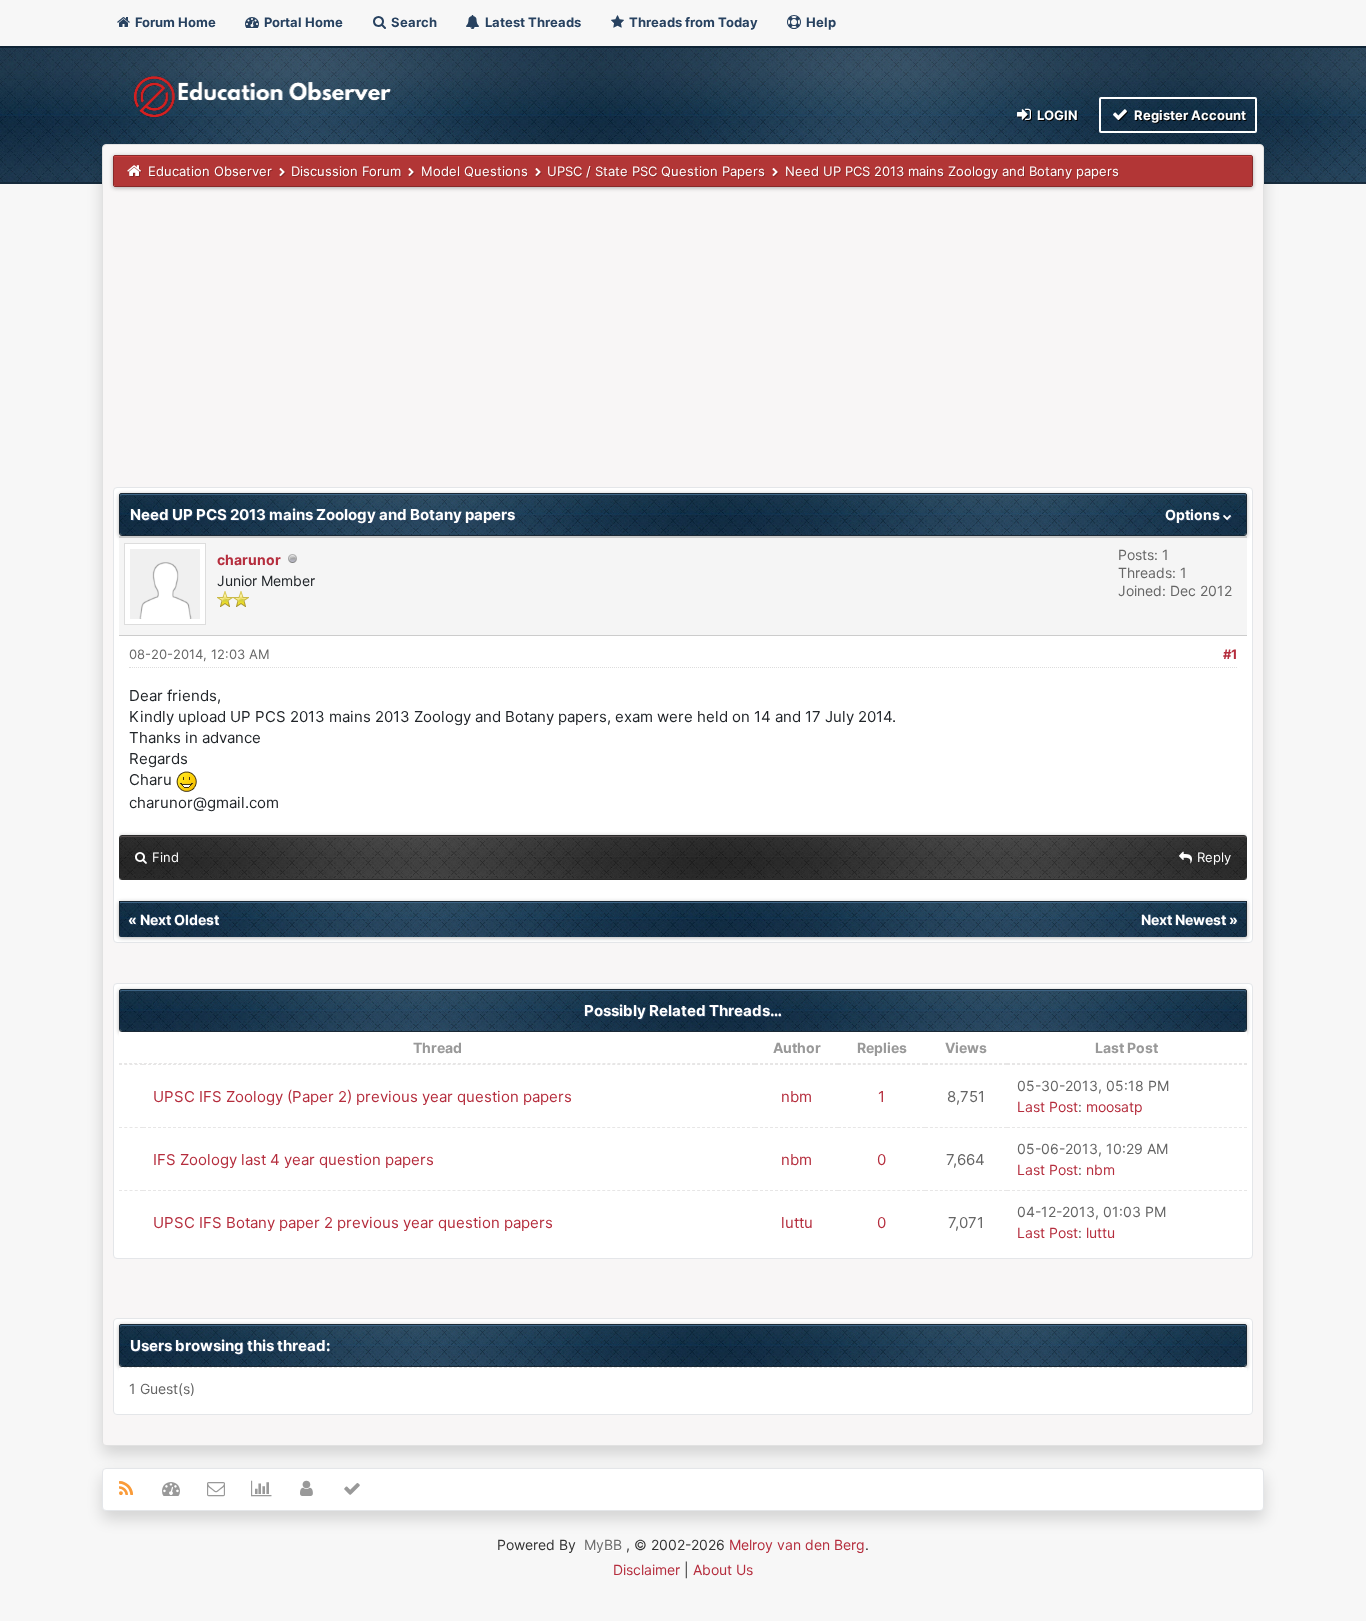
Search (412, 22)
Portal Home (302, 22)
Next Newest (1183, 919)
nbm (796, 1096)
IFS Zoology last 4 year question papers (293, 1159)
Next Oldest (179, 919)
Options (1194, 514)
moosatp (1114, 1106)
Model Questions (474, 171)
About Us (723, 1569)
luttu (797, 1222)
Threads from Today (692, 22)
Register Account (1188, 115)
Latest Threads (531, 22)
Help (819, 22)
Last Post (1047, 1106)
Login (1056, 115)
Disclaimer (646, 1569)
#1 (1230, 654)
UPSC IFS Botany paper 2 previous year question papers (353, 1222)
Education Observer (210, 171)
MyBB (603, 1544)
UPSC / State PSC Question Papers (656, 171)
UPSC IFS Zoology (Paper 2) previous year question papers (362, 1096)
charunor (249, 559)
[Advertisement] (682, 347)
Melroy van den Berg (797, 1544)
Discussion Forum (346, 171)
